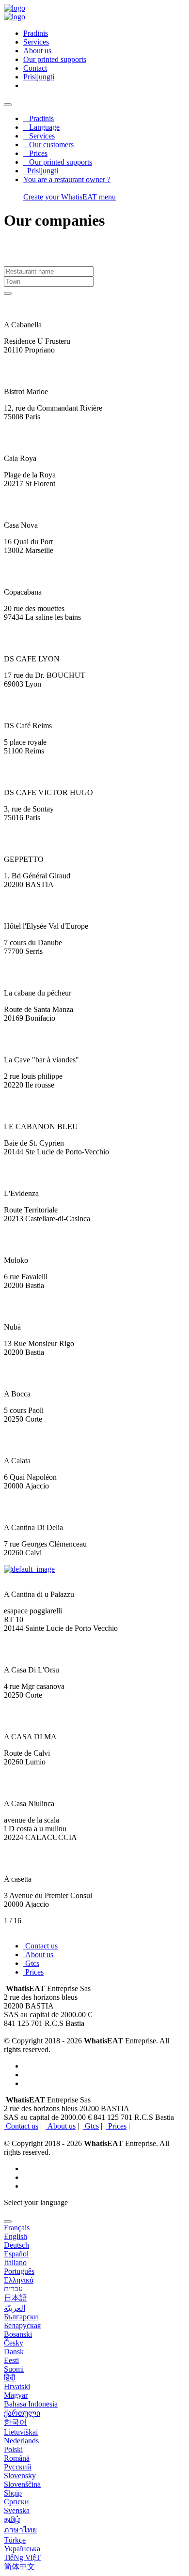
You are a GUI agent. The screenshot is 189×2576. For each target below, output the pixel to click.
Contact (35, 68)
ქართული (22, 2413)
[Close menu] (8, 105)
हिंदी (10, 2378)
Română (17, 2458)
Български (21, 2317)
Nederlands (21, 2441)
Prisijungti (41, 171)
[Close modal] (8, 2222)
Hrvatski (17, 2386)
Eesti (11, 2360)
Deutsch (16, 2245)
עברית (13, 2289)
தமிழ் (12, 2519)
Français (17, 2228)
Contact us (40, 1946)
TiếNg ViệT (22, 2557)
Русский (18, 2467)
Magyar (16, 2395)
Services (36, 42)
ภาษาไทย (20, 2530)
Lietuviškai (21, 2432)
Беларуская (22, 2325)
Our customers (48, 145)
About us (37, 51)
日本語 (16, 2298)
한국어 (16, 2422)
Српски (16, 2502)
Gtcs (31, 1963)
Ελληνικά (19, 2280)
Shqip (13, 2493)
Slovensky (20, 2476)
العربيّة (15, 2308)
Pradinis (39, 118)
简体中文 (19, 2567)
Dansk (14, 2352)
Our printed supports (55, 59)
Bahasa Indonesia (31, 2404)
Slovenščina (22, 2484)
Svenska (17, 2510)
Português (19, 2271)
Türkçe (15, 2540)
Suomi (14, 2369)
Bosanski (18, 2334)
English (16, 2236)
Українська (22, 2549)
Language (41, 127)
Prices (35, 153)
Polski (13, 2449)
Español (16, 2254)
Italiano (15, 2262)
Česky (14, 2343)
